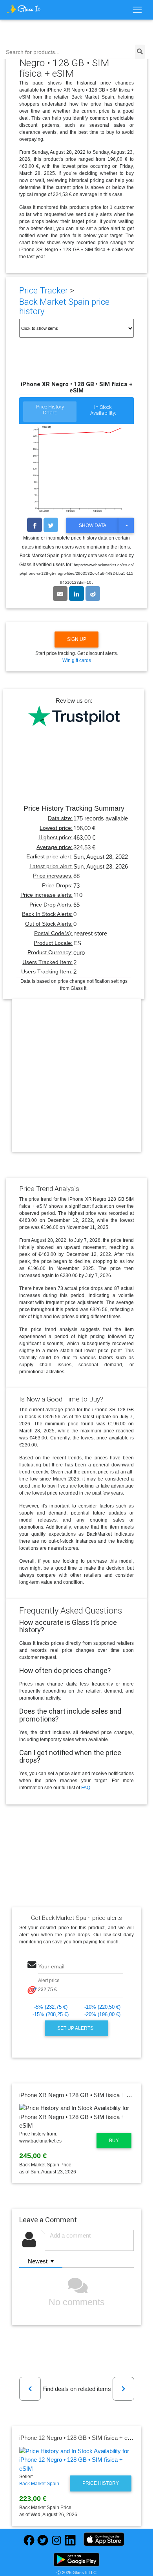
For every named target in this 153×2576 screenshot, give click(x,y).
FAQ (86, 1788)
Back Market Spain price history (64, 307)
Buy (114, 2141)
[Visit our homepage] (24, 9)
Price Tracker (44, 291)
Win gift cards (77, 660)
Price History (101, 2483)
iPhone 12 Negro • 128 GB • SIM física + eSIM (79, 2438)
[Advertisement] (76, 1082)
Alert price (49, 1981)
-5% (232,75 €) (51, 2007)
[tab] (50, 412)
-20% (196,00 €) (102, 2014)
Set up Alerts (76, 2028)
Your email (51, 1967)
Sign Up (77, 639)
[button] (30, 2389)
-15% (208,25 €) (51, 2014)
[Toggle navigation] (137, 10)
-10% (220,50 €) (102, 2007)
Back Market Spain (39, 2484)
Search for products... (33, 52)
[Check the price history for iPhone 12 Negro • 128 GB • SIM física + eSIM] (77, 2460)
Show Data (93, 525)
